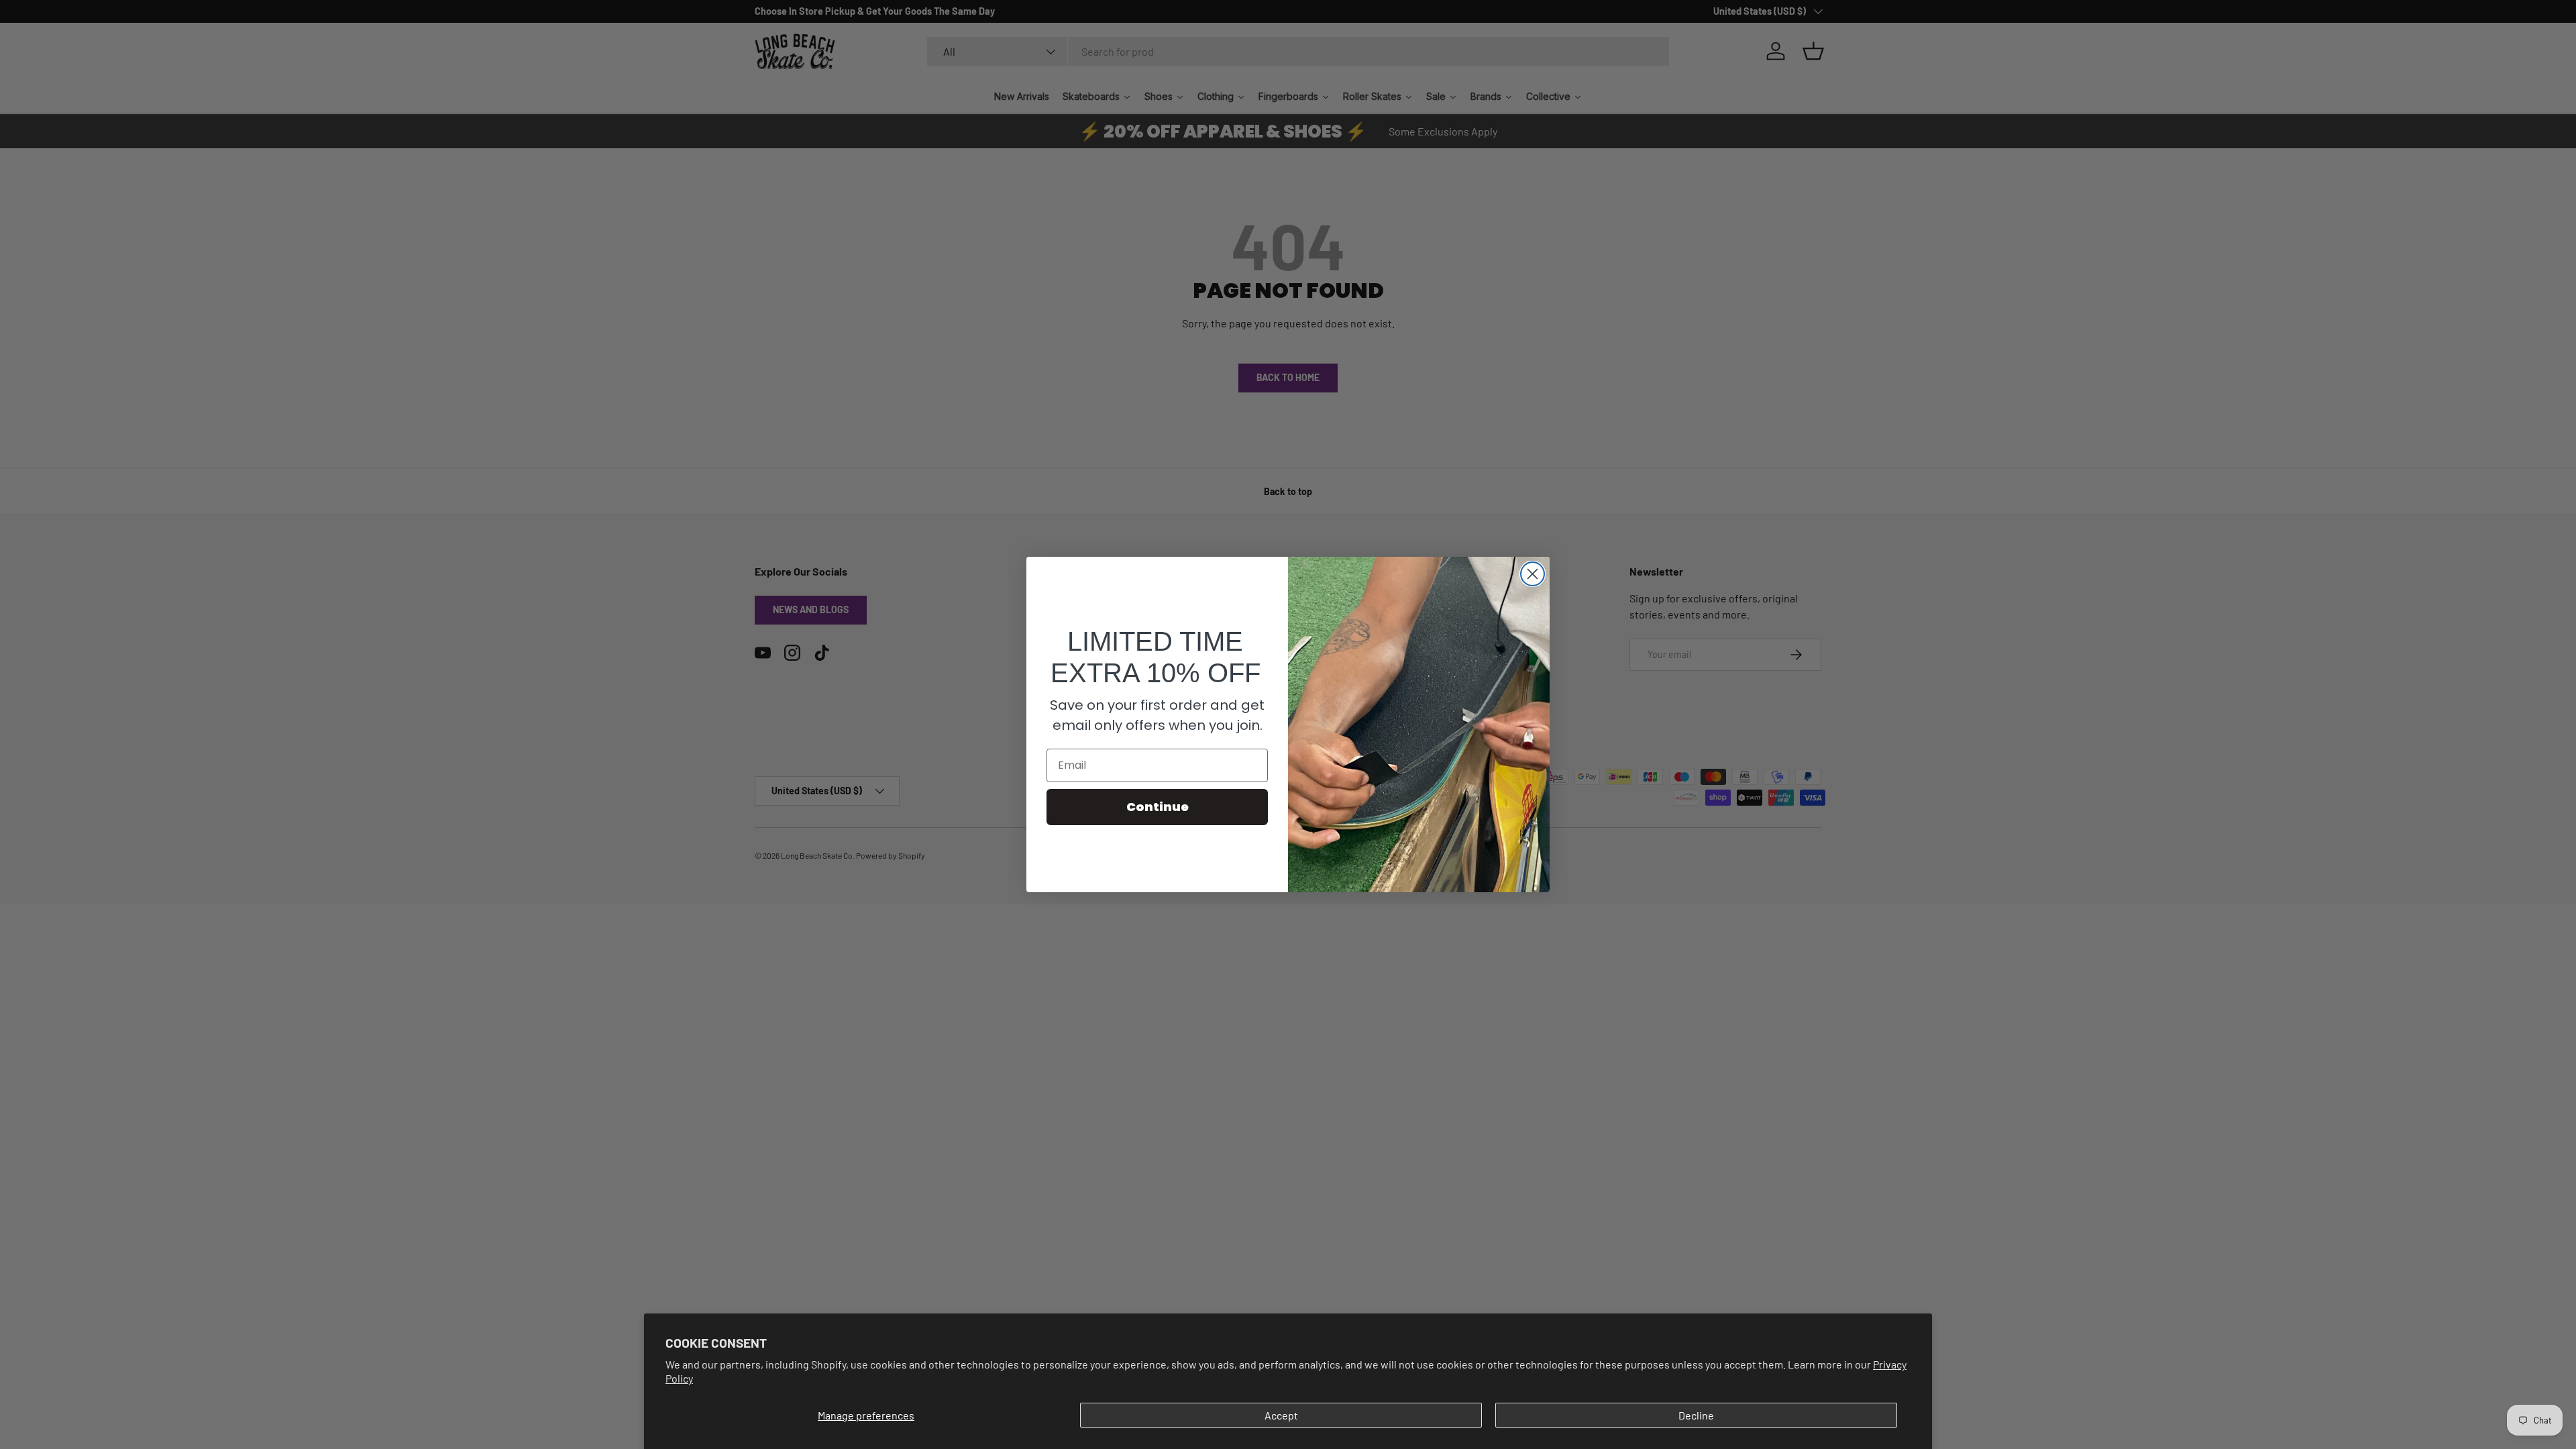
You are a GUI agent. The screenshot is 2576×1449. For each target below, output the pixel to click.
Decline (1696, 1415)
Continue (1158, 807)
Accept (1281, 1415)
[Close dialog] (1533, 574)
